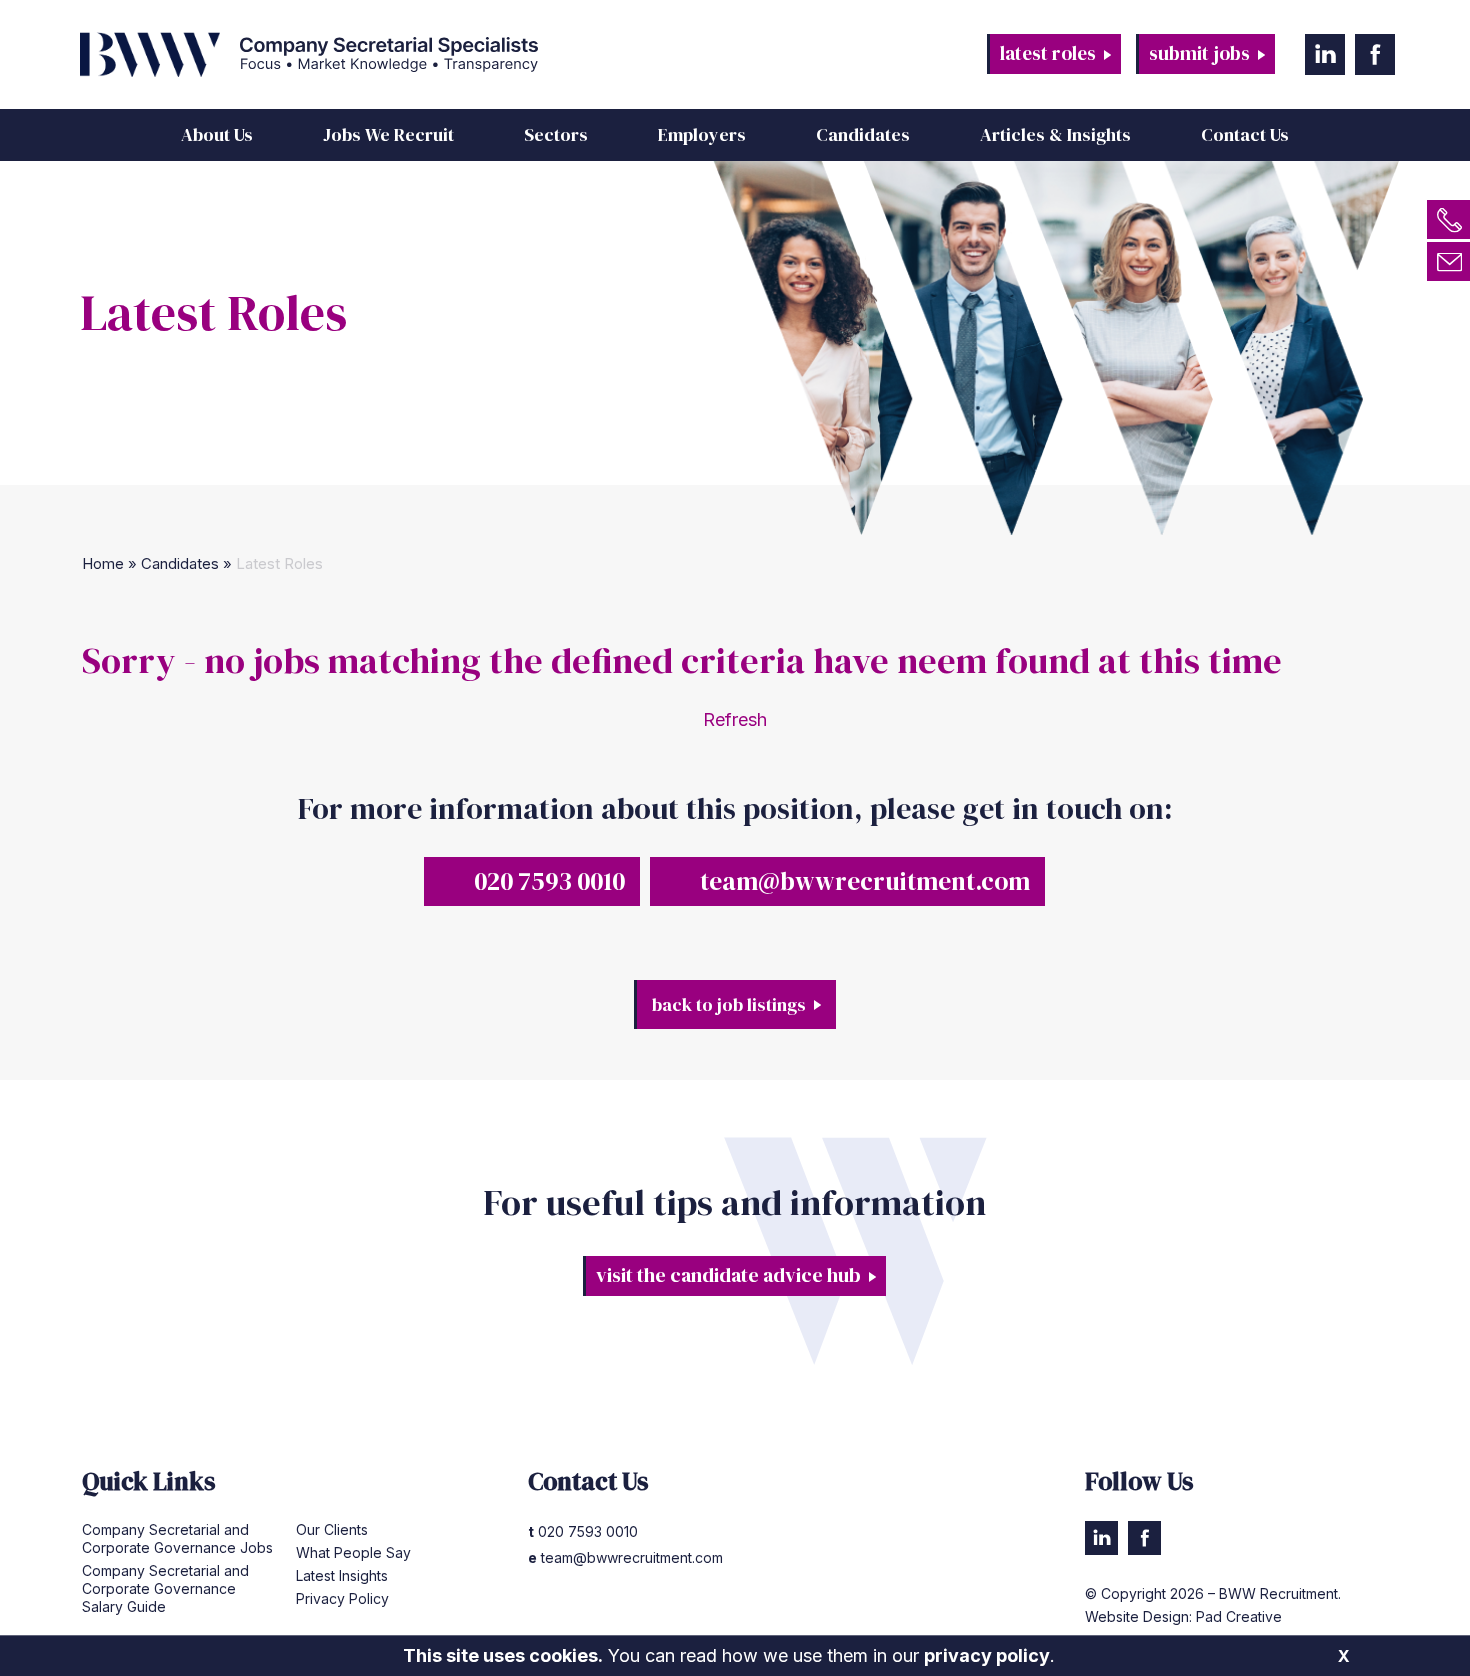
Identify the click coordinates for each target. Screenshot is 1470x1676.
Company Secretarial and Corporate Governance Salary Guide (165, 1588)
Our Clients (332, 1529)
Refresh (735, 719)
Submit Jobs (1199, 53)
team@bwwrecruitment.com (865, 881)
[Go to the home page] (400, 54)
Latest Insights (342, 1575)
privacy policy (987, 1655)
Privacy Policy (342, 1598)
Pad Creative (1239, 1616)
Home (103, 563)
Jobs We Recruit (388, 134)
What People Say (353, 1552)
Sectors (556, 134)
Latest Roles (1048, 53)
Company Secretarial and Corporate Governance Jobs (177, 1538)
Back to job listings (729, 1004)
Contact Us (1245, 134)
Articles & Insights (1055, 134)
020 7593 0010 (549, 881)
